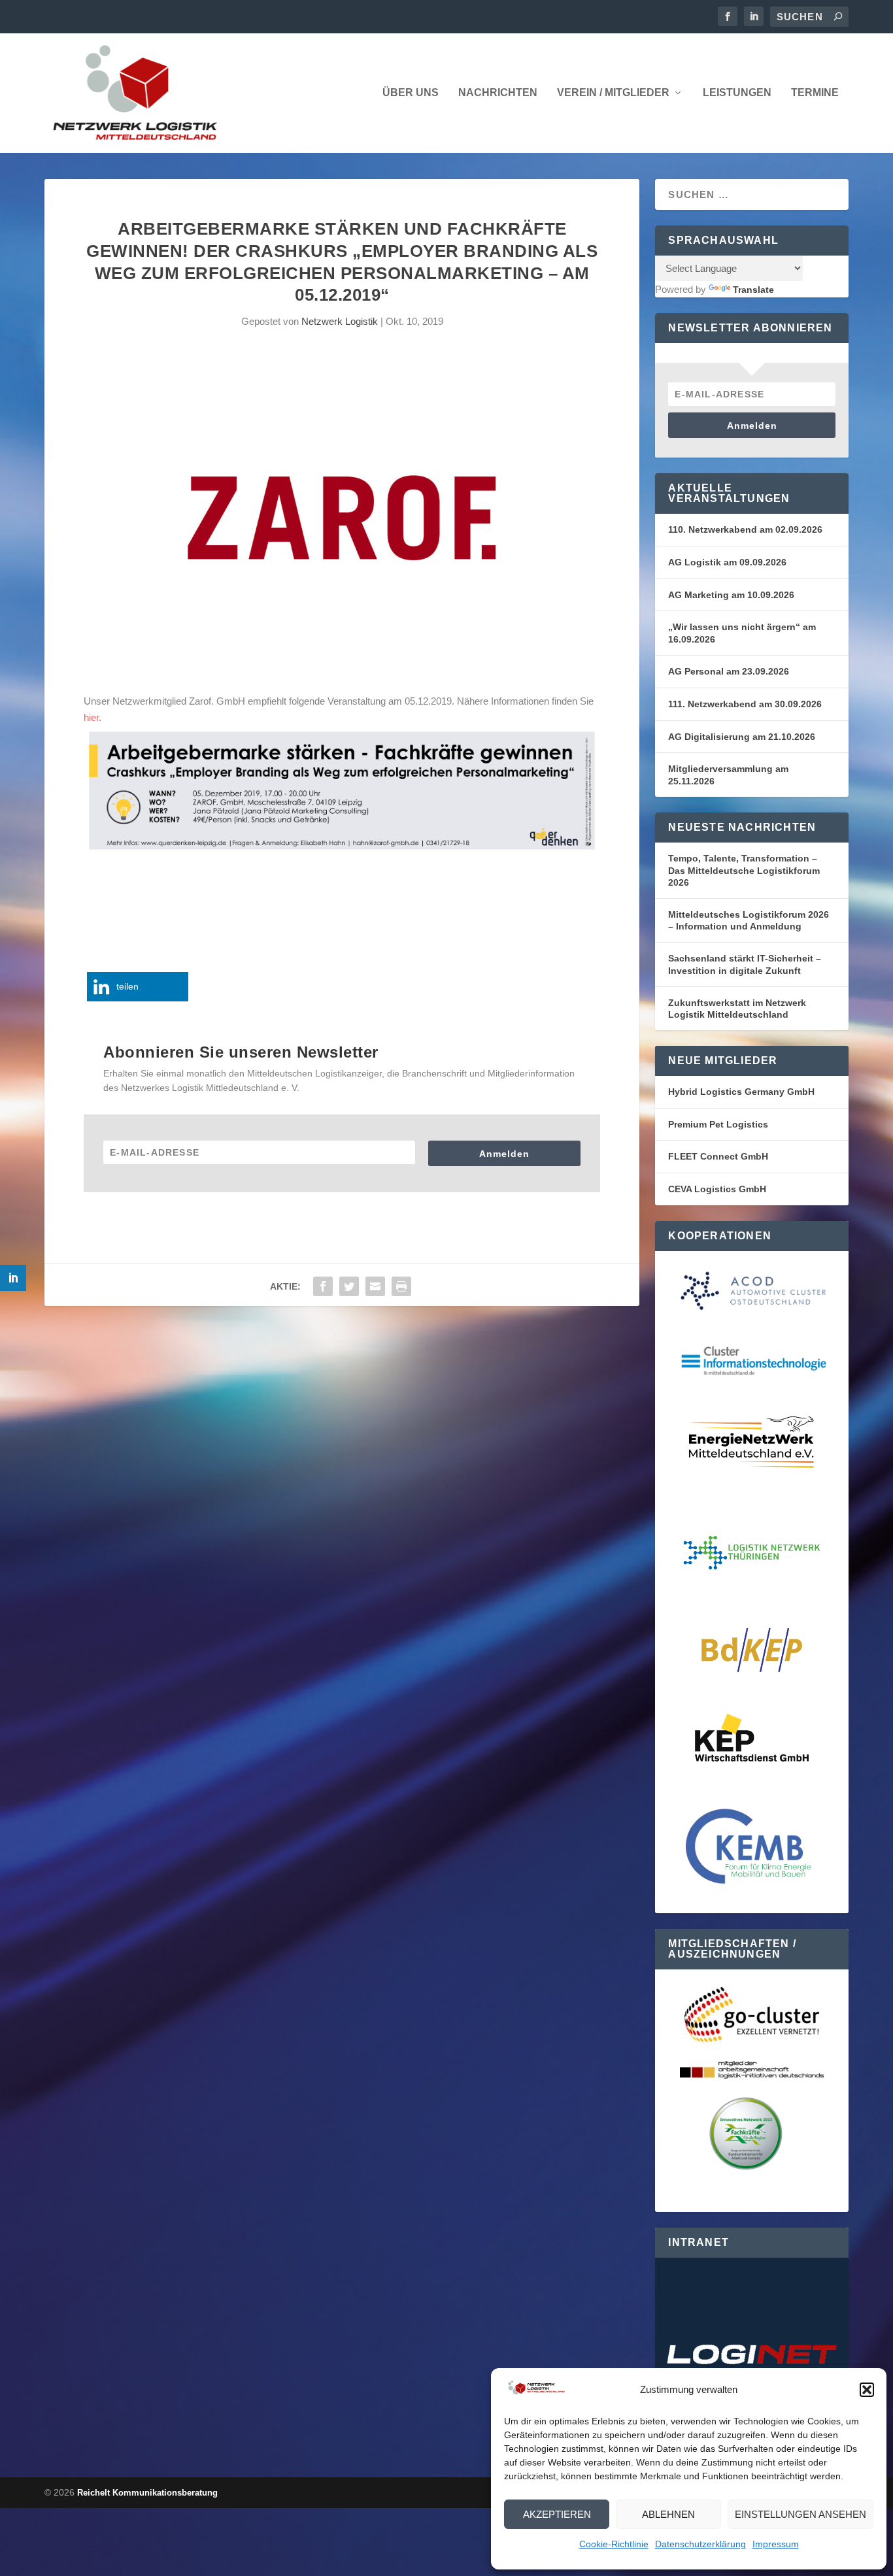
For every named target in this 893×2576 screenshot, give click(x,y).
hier (91, 717)
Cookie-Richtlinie (614, 2544)
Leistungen (737, 93)
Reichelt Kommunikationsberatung (147, 2493)
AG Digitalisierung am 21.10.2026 (742, 737)
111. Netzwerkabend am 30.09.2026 (745, 704)
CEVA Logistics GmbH (717, 1189)
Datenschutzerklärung (700, 2544)
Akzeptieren (557, 2514)
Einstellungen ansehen (800, 2514)
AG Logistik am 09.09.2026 (727, 562)
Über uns (411, 93)
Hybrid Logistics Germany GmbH (741, 1092)
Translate (753, 290)
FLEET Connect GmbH (718, 1156)
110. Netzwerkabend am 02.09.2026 (745, 529)
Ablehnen (668, 2514)
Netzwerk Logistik (340, 321)
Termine (815, 93)
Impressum (776, 2544)
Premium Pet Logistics (718, 1124)
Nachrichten (498, 93)
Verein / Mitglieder (613, 93)
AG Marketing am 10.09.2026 (731, 595)
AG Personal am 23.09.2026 (729, 671)
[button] (867, 2390)
